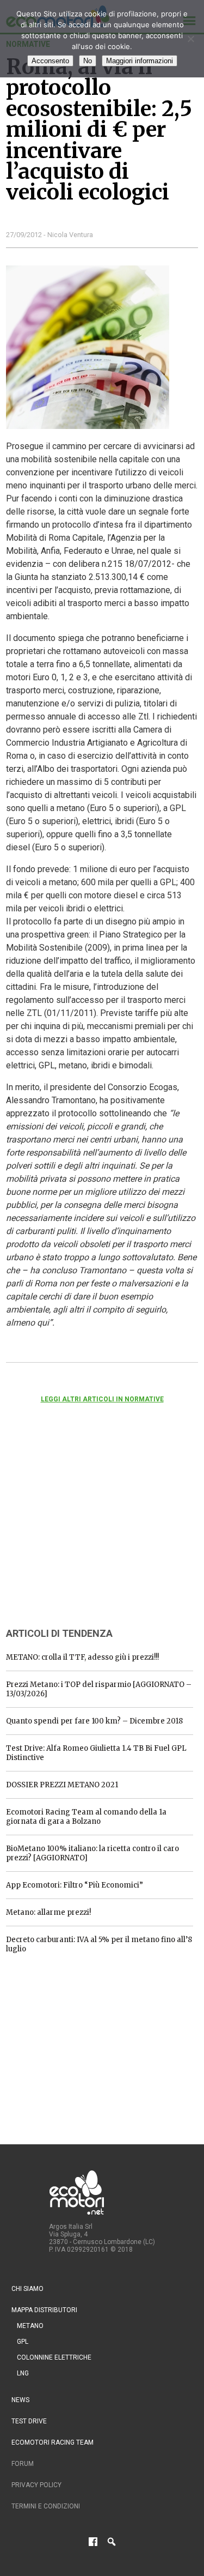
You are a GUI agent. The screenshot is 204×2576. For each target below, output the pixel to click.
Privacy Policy (36, 2485)
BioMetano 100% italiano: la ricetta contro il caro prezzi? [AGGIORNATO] (92, 1853)
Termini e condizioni (46, 2506)
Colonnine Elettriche (54, 2357)
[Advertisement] (88, 1530)
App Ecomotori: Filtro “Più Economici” (75, 1885)
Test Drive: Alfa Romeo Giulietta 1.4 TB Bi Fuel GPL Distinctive (96, 1753)
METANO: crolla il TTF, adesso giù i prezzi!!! (82, 1657)
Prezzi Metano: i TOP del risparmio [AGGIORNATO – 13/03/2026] (99, 1689)
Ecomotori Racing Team (52, 2442)
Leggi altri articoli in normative (102, 1399)
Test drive (29, 2421)
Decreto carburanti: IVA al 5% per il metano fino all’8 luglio (99, 1944)
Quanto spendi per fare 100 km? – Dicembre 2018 (94, 1721)
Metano (30, 2326)
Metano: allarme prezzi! (48, 1912)
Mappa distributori (44, 2310)
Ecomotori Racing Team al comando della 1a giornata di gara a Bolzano (86, 1817)
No (88, 61)
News (20, 2400)
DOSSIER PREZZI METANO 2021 (62, 1785)
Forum (23, 2464)
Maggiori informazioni (140, 61)
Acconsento (50, 61)
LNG (23, 2373)
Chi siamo (27, 2289)
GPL (23, 2342)
